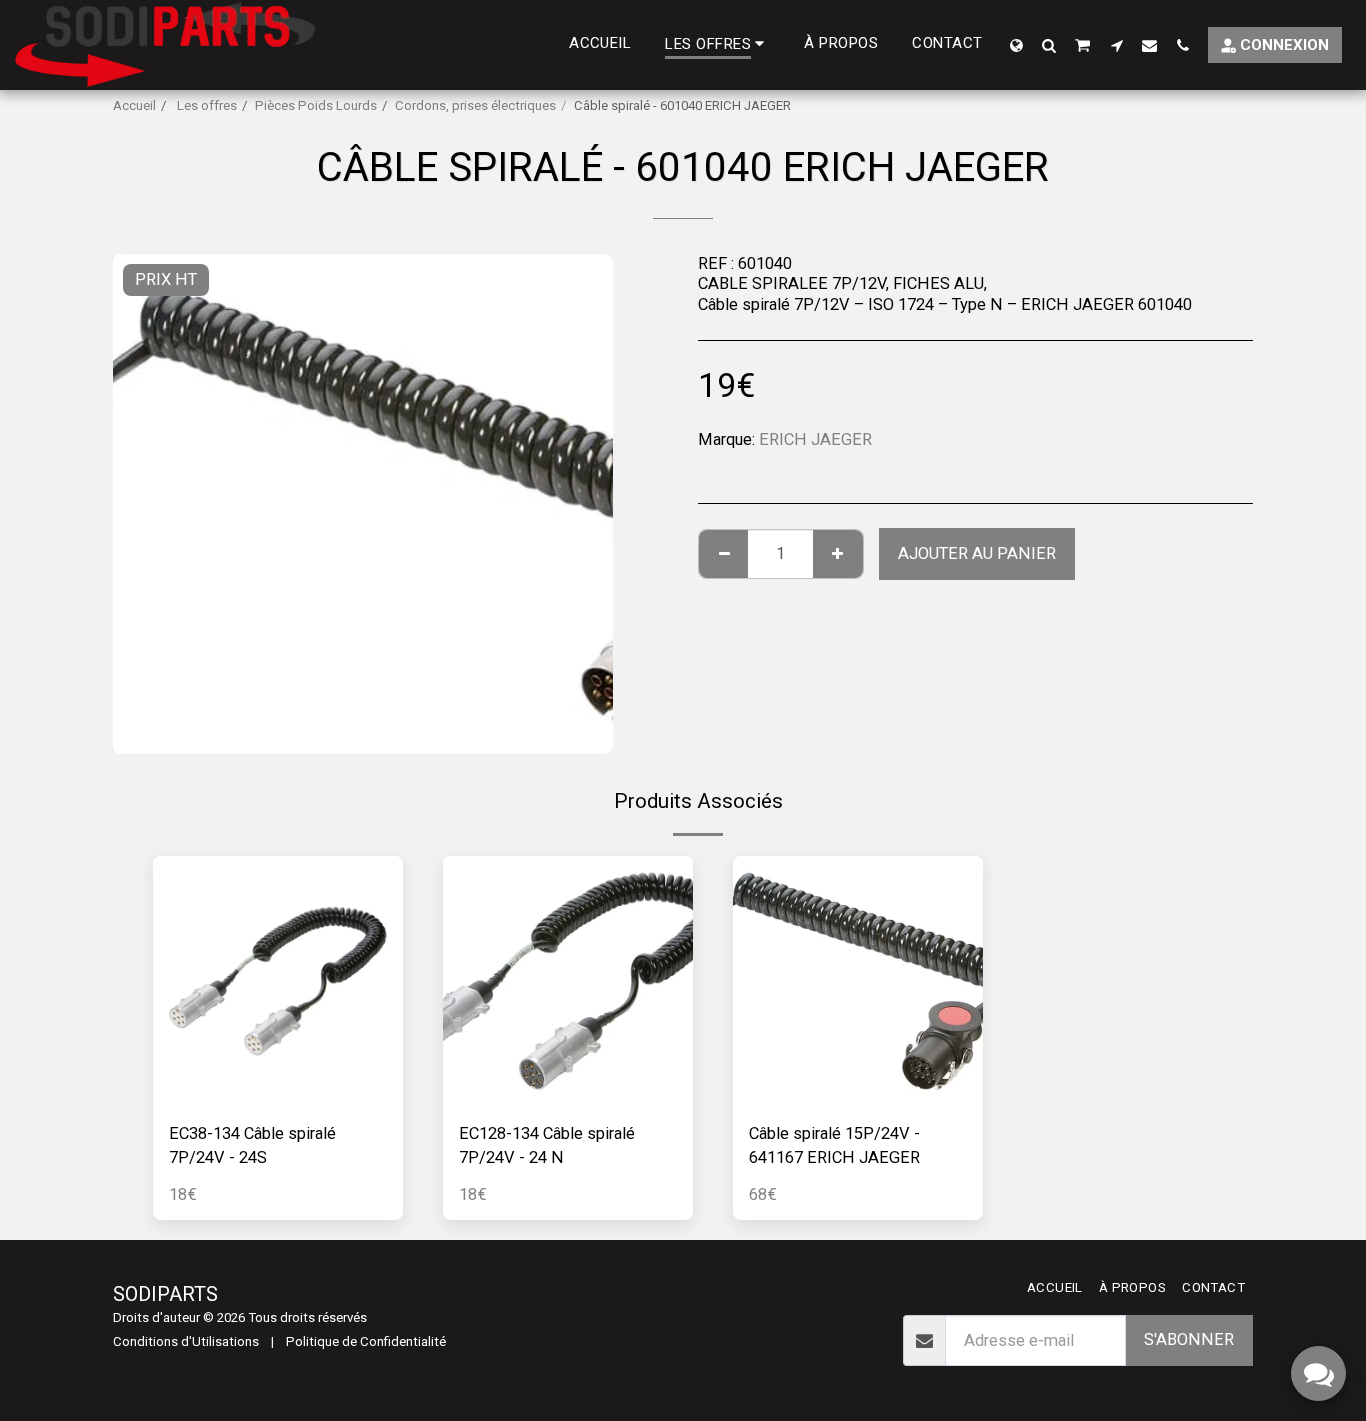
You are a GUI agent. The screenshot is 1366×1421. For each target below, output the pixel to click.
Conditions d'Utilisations (186, 1341)
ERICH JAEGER (815, 439)
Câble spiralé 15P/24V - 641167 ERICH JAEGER (834, 1146)
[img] (278, 981)
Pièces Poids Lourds (316, 105)
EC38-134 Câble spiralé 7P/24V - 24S (252, 1146)
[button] (1049, 45)
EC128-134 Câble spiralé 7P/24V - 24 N (547, 1146)
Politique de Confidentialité (366, 1341)
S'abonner (1189, 1339)
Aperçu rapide (278, 1096)
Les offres (205, 105)
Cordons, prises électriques (475, 105)
